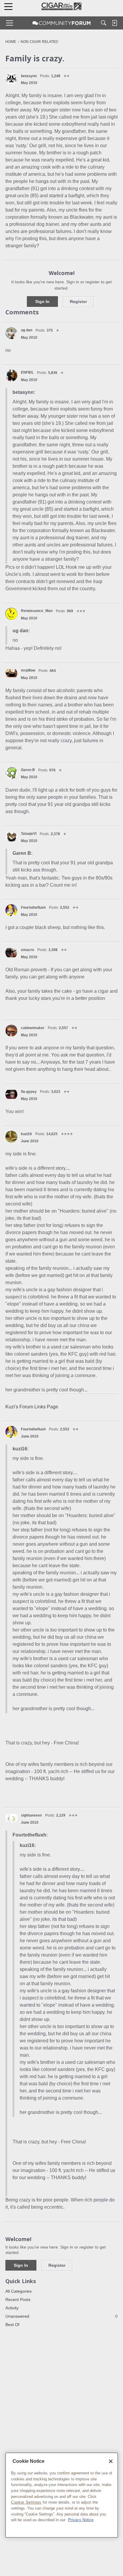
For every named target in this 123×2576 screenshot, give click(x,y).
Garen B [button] (28, 770)
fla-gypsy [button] (29, 1092)
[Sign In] (114, 23)
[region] (62, 2495)
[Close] (111, 2461)
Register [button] (78, 302)
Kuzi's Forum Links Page (32, 1407)
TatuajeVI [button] (29, 834)
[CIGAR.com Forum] (61, 23)
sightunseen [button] (31, 1815)
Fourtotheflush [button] (33, 908)
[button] (11, 79)
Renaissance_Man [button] (37, 611)
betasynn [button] (29, 76)
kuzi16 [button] (26, 1134)
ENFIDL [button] (27, 372)
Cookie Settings (26, 2502)
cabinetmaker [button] (33, 1028)
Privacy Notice (81, 2520)
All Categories (19, 2291)
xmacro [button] (27, 950)
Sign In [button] (42, 302)
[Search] (104, 23)
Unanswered (61, 2316)
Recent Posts (18, 2300)
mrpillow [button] (28, 670)
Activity (12, 2308)
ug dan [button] (27, 330)
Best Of (12, 2325)
